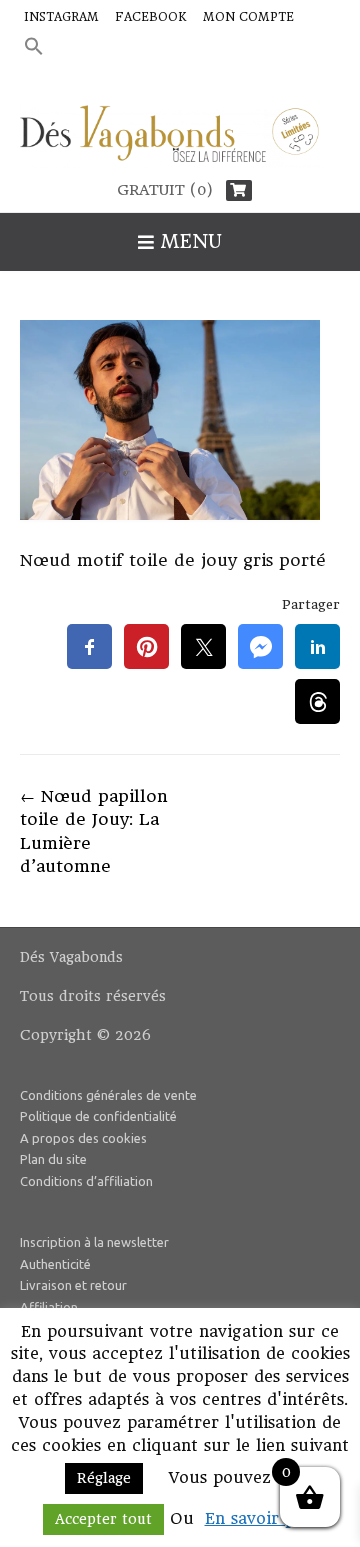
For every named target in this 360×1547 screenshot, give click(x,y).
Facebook (151, 17)
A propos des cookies (83, 1138)
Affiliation (49, 1307)
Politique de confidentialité (98, 1116)
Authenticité (55, 1264)
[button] (34, 47)
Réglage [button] (104, 1478)
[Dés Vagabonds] (180, 137)
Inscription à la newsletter (94, 1242)
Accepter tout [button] (103, 1519)
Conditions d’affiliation (86, 1181)
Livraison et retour (73, 1285)
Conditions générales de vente (108, 1095)
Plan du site (53, 1159)
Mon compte (248, 17)
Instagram (61, 17)
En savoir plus (261, 1518)
